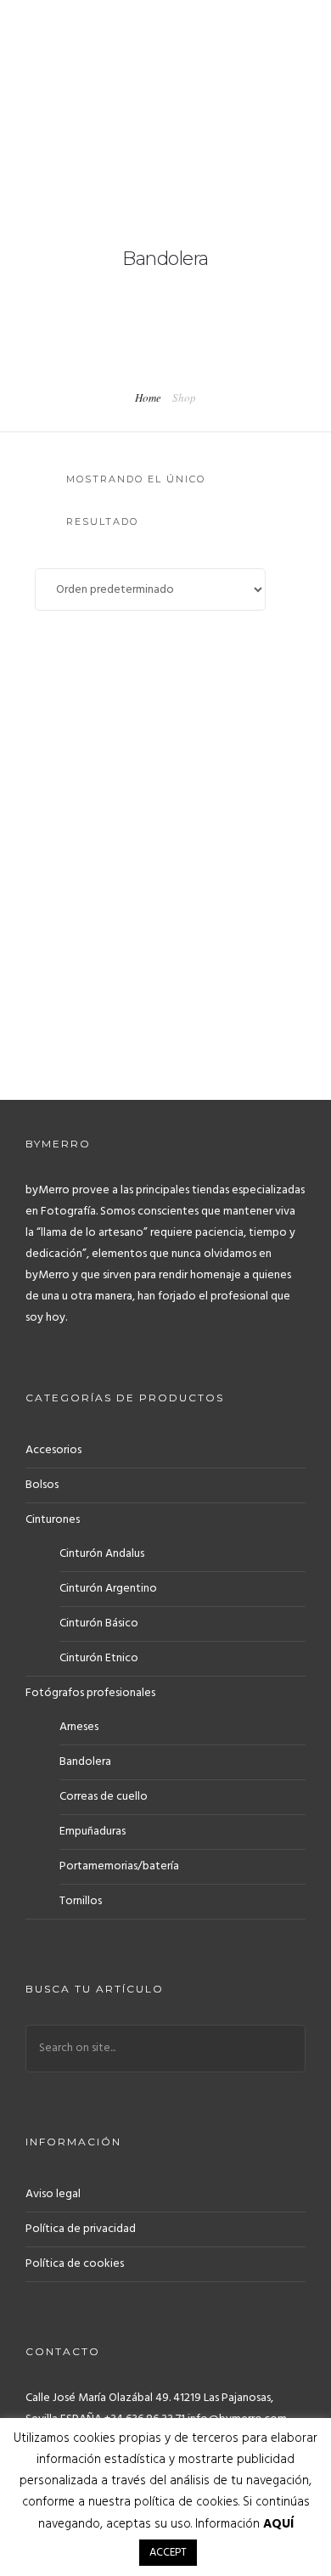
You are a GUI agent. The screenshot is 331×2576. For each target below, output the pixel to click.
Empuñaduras (93, 1832)
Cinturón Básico (99, 1623)
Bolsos (42, 1485)
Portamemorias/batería (119, 1866)
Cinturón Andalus (102, 1554)
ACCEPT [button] (168, 2553)
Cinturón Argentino (108, 1589)
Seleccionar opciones (162, 1016)
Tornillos (81, 1901)
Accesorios (53, 1450)
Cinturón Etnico (99, 1658)
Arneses (79, 1727)
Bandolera (85, 1762)
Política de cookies (75, 2264)
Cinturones (53, 1520)
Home (148, 397)
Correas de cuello (104, 1797)
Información (244, 2524)
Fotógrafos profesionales (90, 1693)
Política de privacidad (81, 2229)
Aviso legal (53, 2194)
